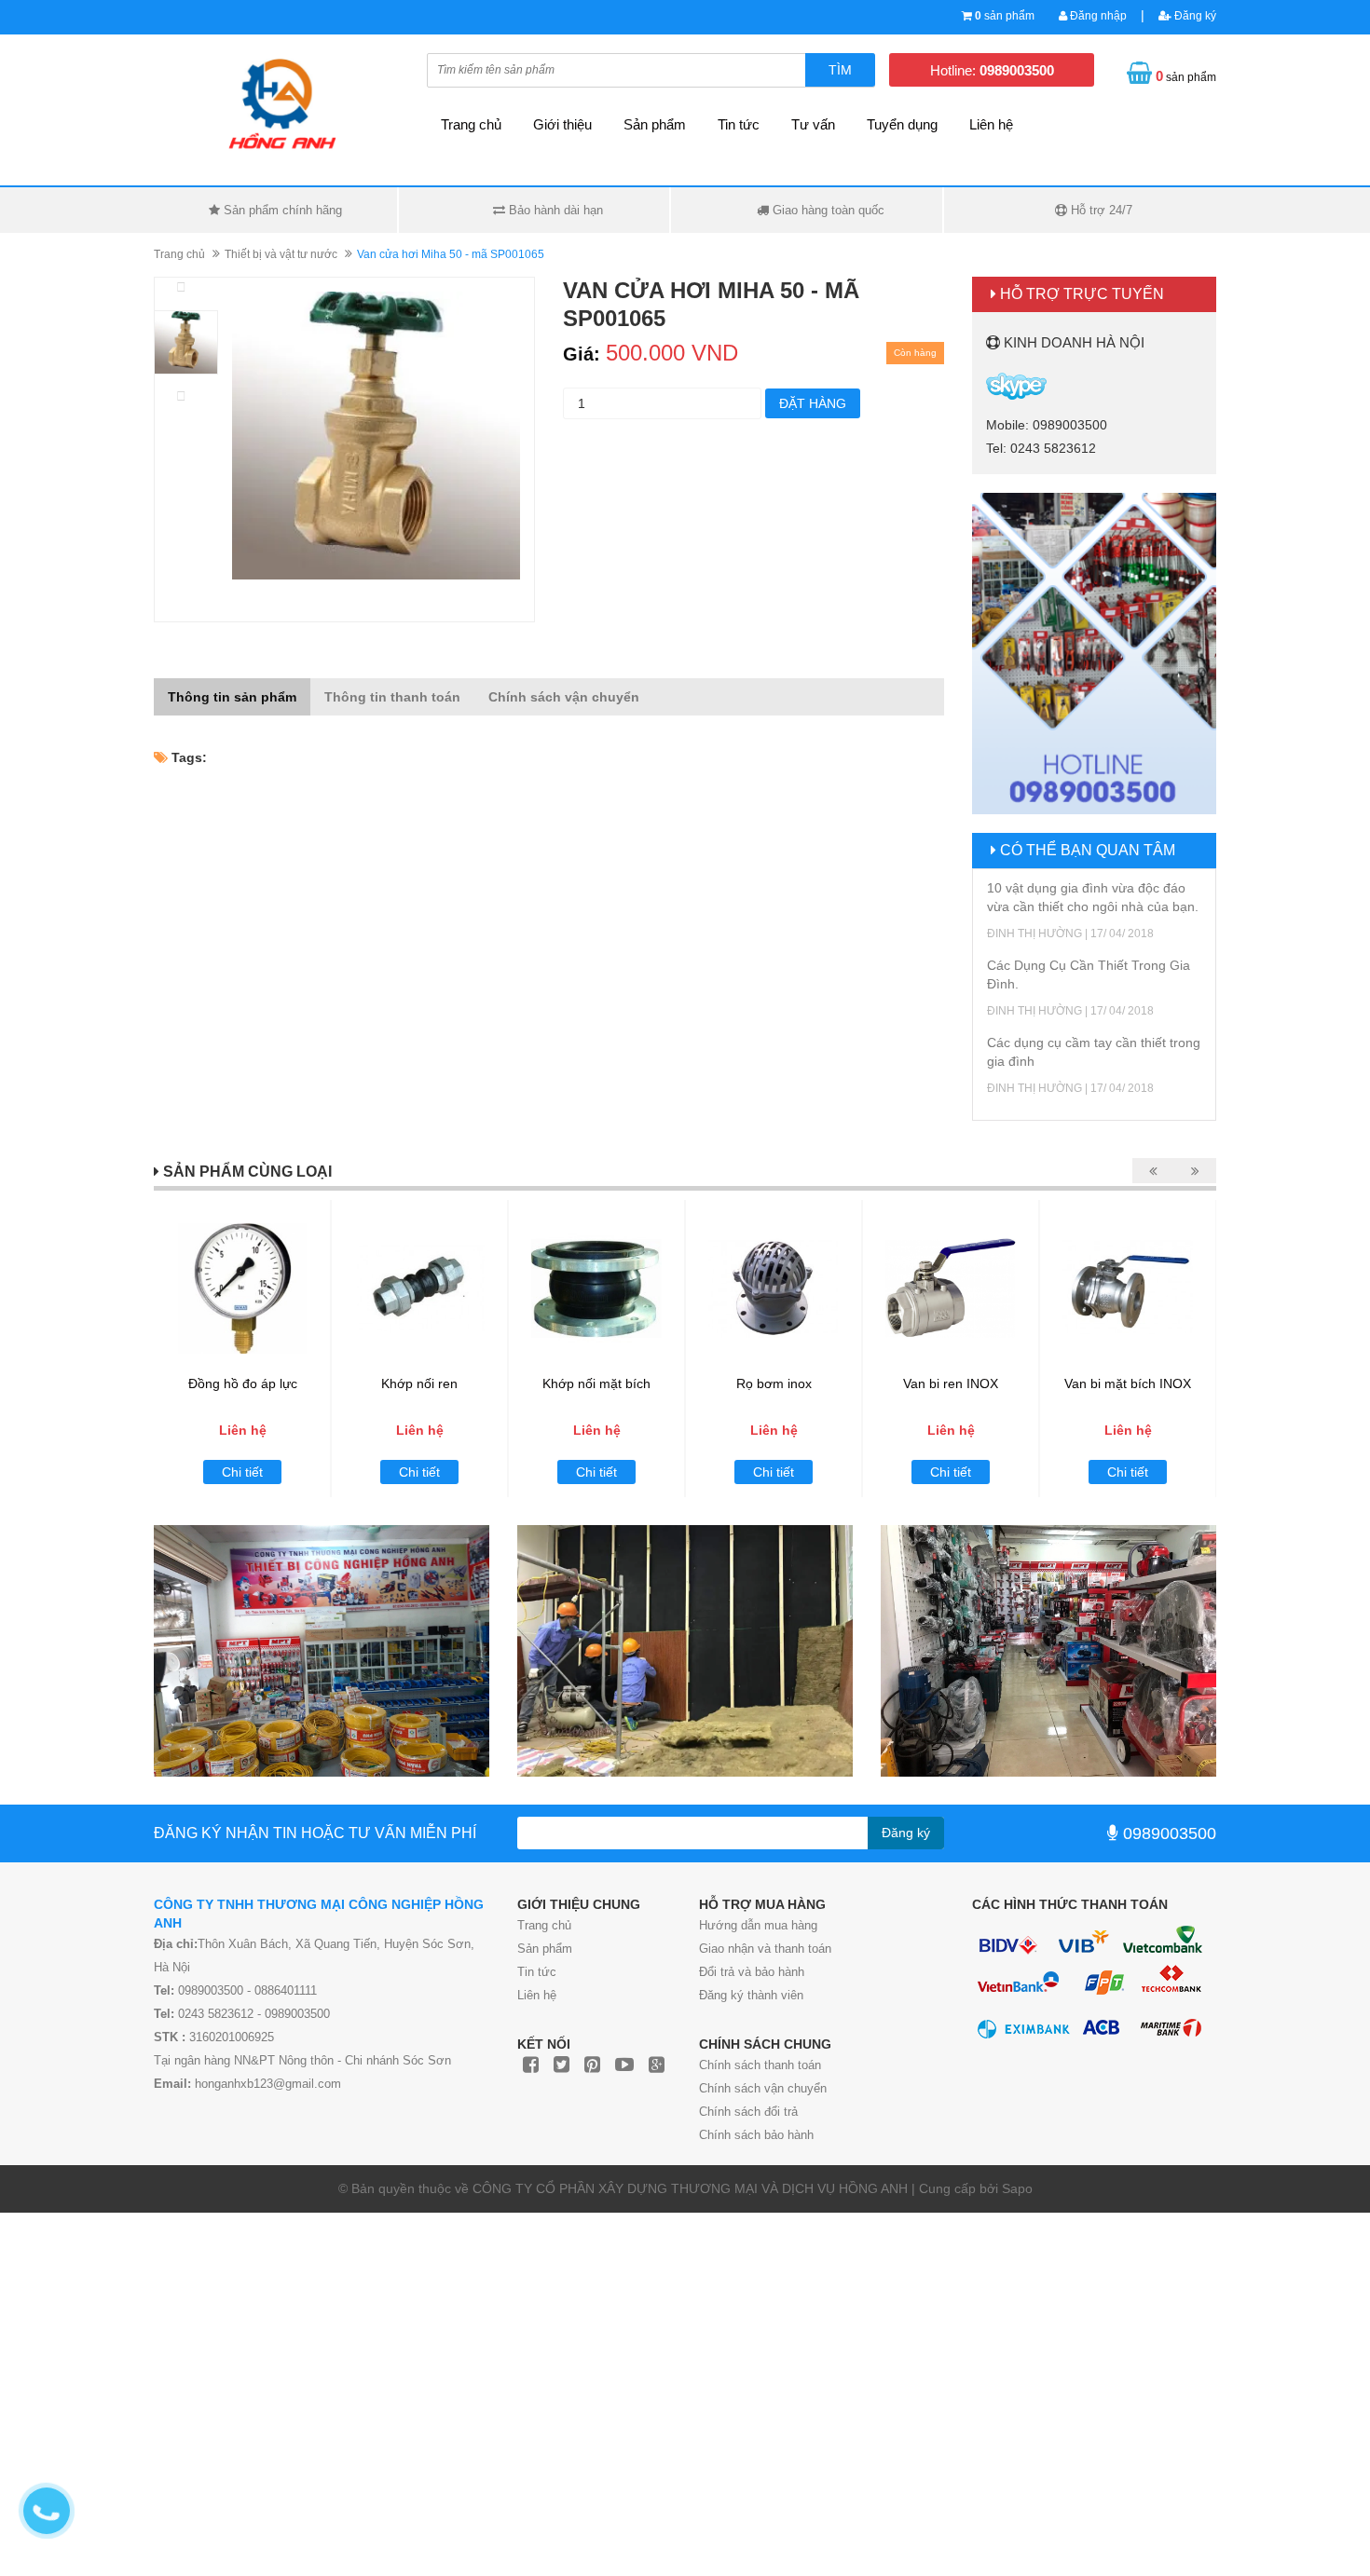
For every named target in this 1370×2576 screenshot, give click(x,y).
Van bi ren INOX (951, 1383)
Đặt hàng (813, 403)
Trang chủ (471, 124)
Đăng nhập (1097, 16)
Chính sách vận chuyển (763, 2088)
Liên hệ (991, 124)
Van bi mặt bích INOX (1128, 1383)
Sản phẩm (545, 1949)
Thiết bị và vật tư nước (281, 254)
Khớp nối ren (419, 1383)
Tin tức (739, 124)
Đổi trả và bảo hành (752, 1972)
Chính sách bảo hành (756, 2135)
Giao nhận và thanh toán (765, 1949)
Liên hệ (537, 1995)
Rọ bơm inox (774, 1383)
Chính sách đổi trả (748, 2112)
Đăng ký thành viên (751, 1995)
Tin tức (537, 1972)
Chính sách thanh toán (760, 2065)
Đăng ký (1194, 16)
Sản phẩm (655, 124)
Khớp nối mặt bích (596, 1383)
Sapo (1017, 2188)
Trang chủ (544, 1925)
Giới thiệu (562, 124)
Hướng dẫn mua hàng (758, 1925)
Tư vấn (813, 124)
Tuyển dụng (902, 124)
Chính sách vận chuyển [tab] (564, 697)
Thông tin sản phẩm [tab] (232, 697)
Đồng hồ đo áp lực (243, 1383)
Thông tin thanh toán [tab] (392, 697)
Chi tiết (242, 1472)
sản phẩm (1005, 16)
